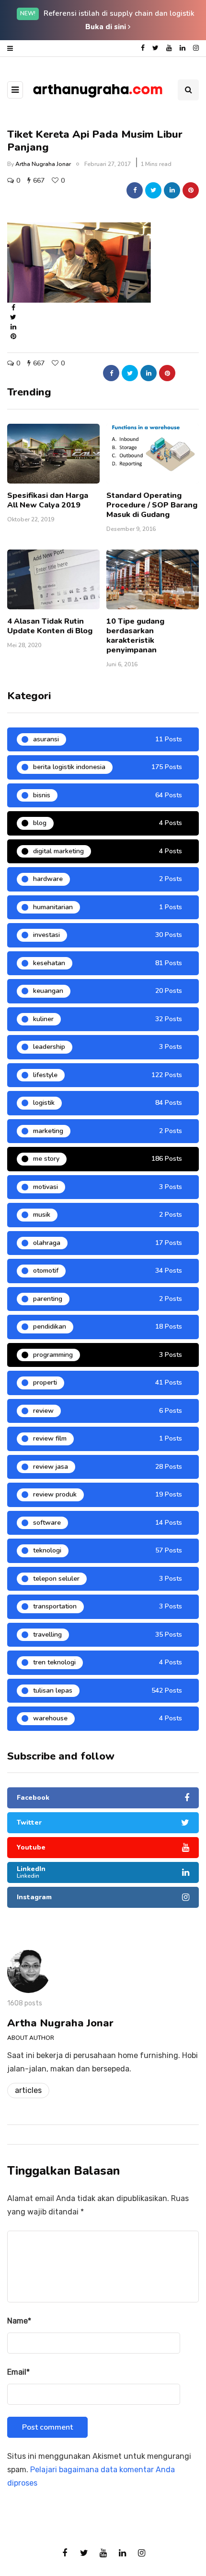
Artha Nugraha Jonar (43, 164)
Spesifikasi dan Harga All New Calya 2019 (48, 500)
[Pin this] (191, 190)
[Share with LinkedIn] (172, 190)
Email (18, 2372)
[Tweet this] (153, 190)
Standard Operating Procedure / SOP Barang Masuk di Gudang (152, 505)
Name (19, 2321)
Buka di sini (107, 27)
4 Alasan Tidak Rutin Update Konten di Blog (50, 626)
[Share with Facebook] (135, 190)
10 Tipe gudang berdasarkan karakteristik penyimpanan (135, 636)
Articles (28, 2090)
